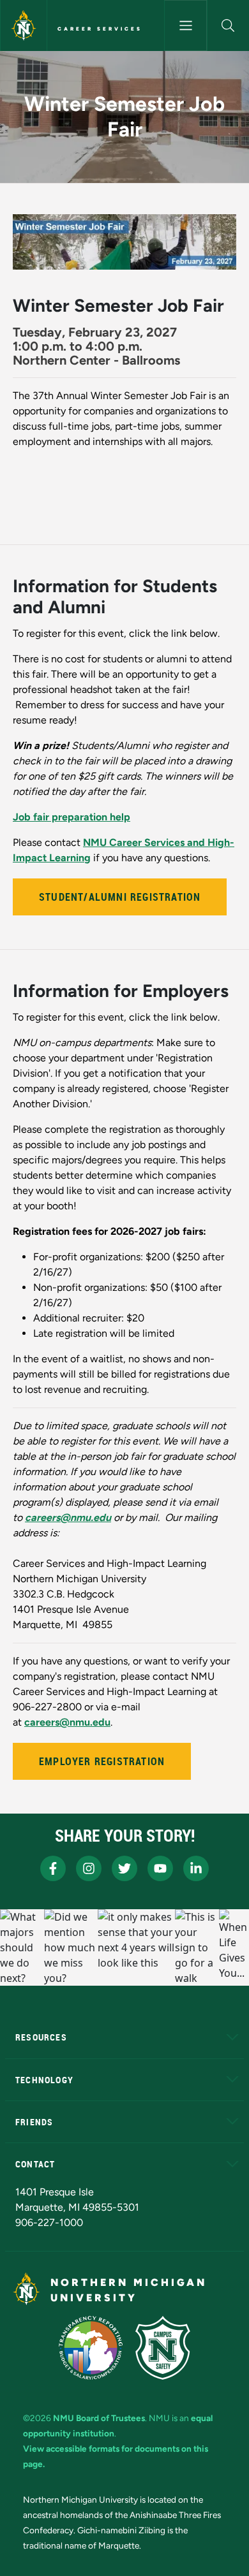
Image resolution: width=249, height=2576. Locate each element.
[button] (228, 25)
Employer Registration (102, 1761)
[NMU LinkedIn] (196, 1868)
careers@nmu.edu (67, 1722)
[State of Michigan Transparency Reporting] (91, 2348)
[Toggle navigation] (185, 25)
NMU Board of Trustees (99, 2418)
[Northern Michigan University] (24, 25)
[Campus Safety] (163, 2348)
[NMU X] (124, 1868)
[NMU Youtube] (160, 1868)
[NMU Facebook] (53, 1868)
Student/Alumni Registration (120, 897)
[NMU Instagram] (89, 1868)
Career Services (100, 29)
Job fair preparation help (72, 817)
